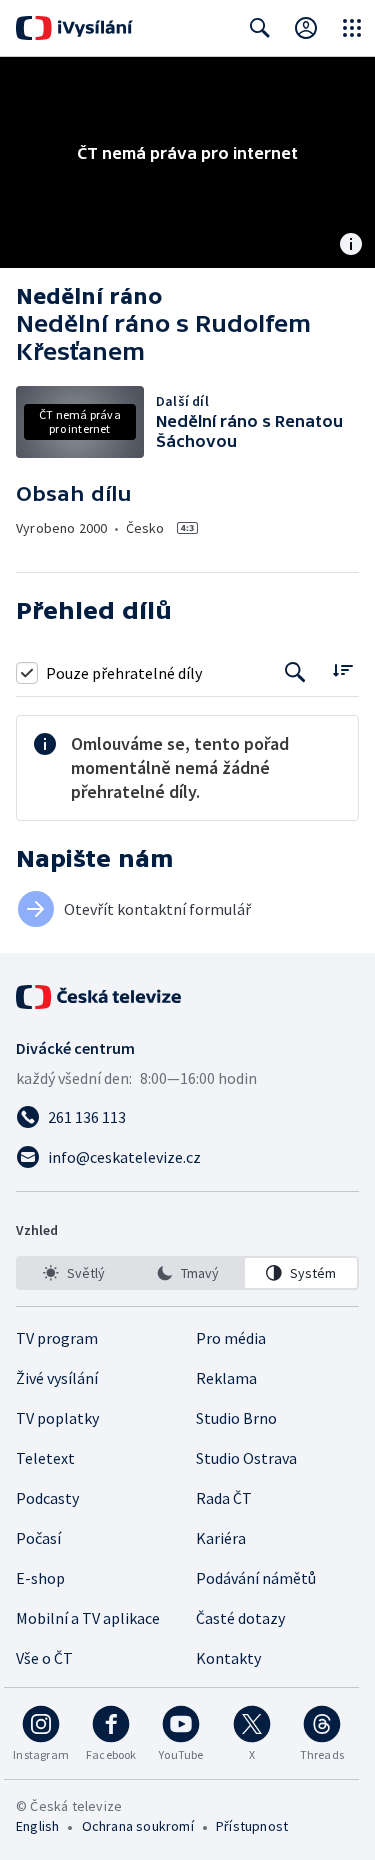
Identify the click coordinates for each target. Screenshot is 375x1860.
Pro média (231, 1338)
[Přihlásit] (306, 28)
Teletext (45, 1458)
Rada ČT (224, 1498)
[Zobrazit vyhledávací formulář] (260, 28)
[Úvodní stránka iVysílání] (74, 28)
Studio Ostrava (246, 1458)
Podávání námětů (256, 1578)
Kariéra (221, 1538)
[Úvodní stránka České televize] (100, 997)
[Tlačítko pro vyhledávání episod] (295, 672)
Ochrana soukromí (138, 1826)
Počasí (38, 1538)
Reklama (226, 1378)
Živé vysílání (57, 1378)
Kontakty (228, 1658)
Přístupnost (252, 1826)
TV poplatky (57, 1418)
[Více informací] (351, 246)
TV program (57, 1338)
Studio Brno (236, 1418)
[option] (74, 1273)
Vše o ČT (44, 1658)
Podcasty (47, 1498)
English (37, 1826)
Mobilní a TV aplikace (88, 1618)
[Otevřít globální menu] (352, 28)
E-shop (40, 1578)
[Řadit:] (342, 670)
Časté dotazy (240, 1618)
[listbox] (187, 1273)
